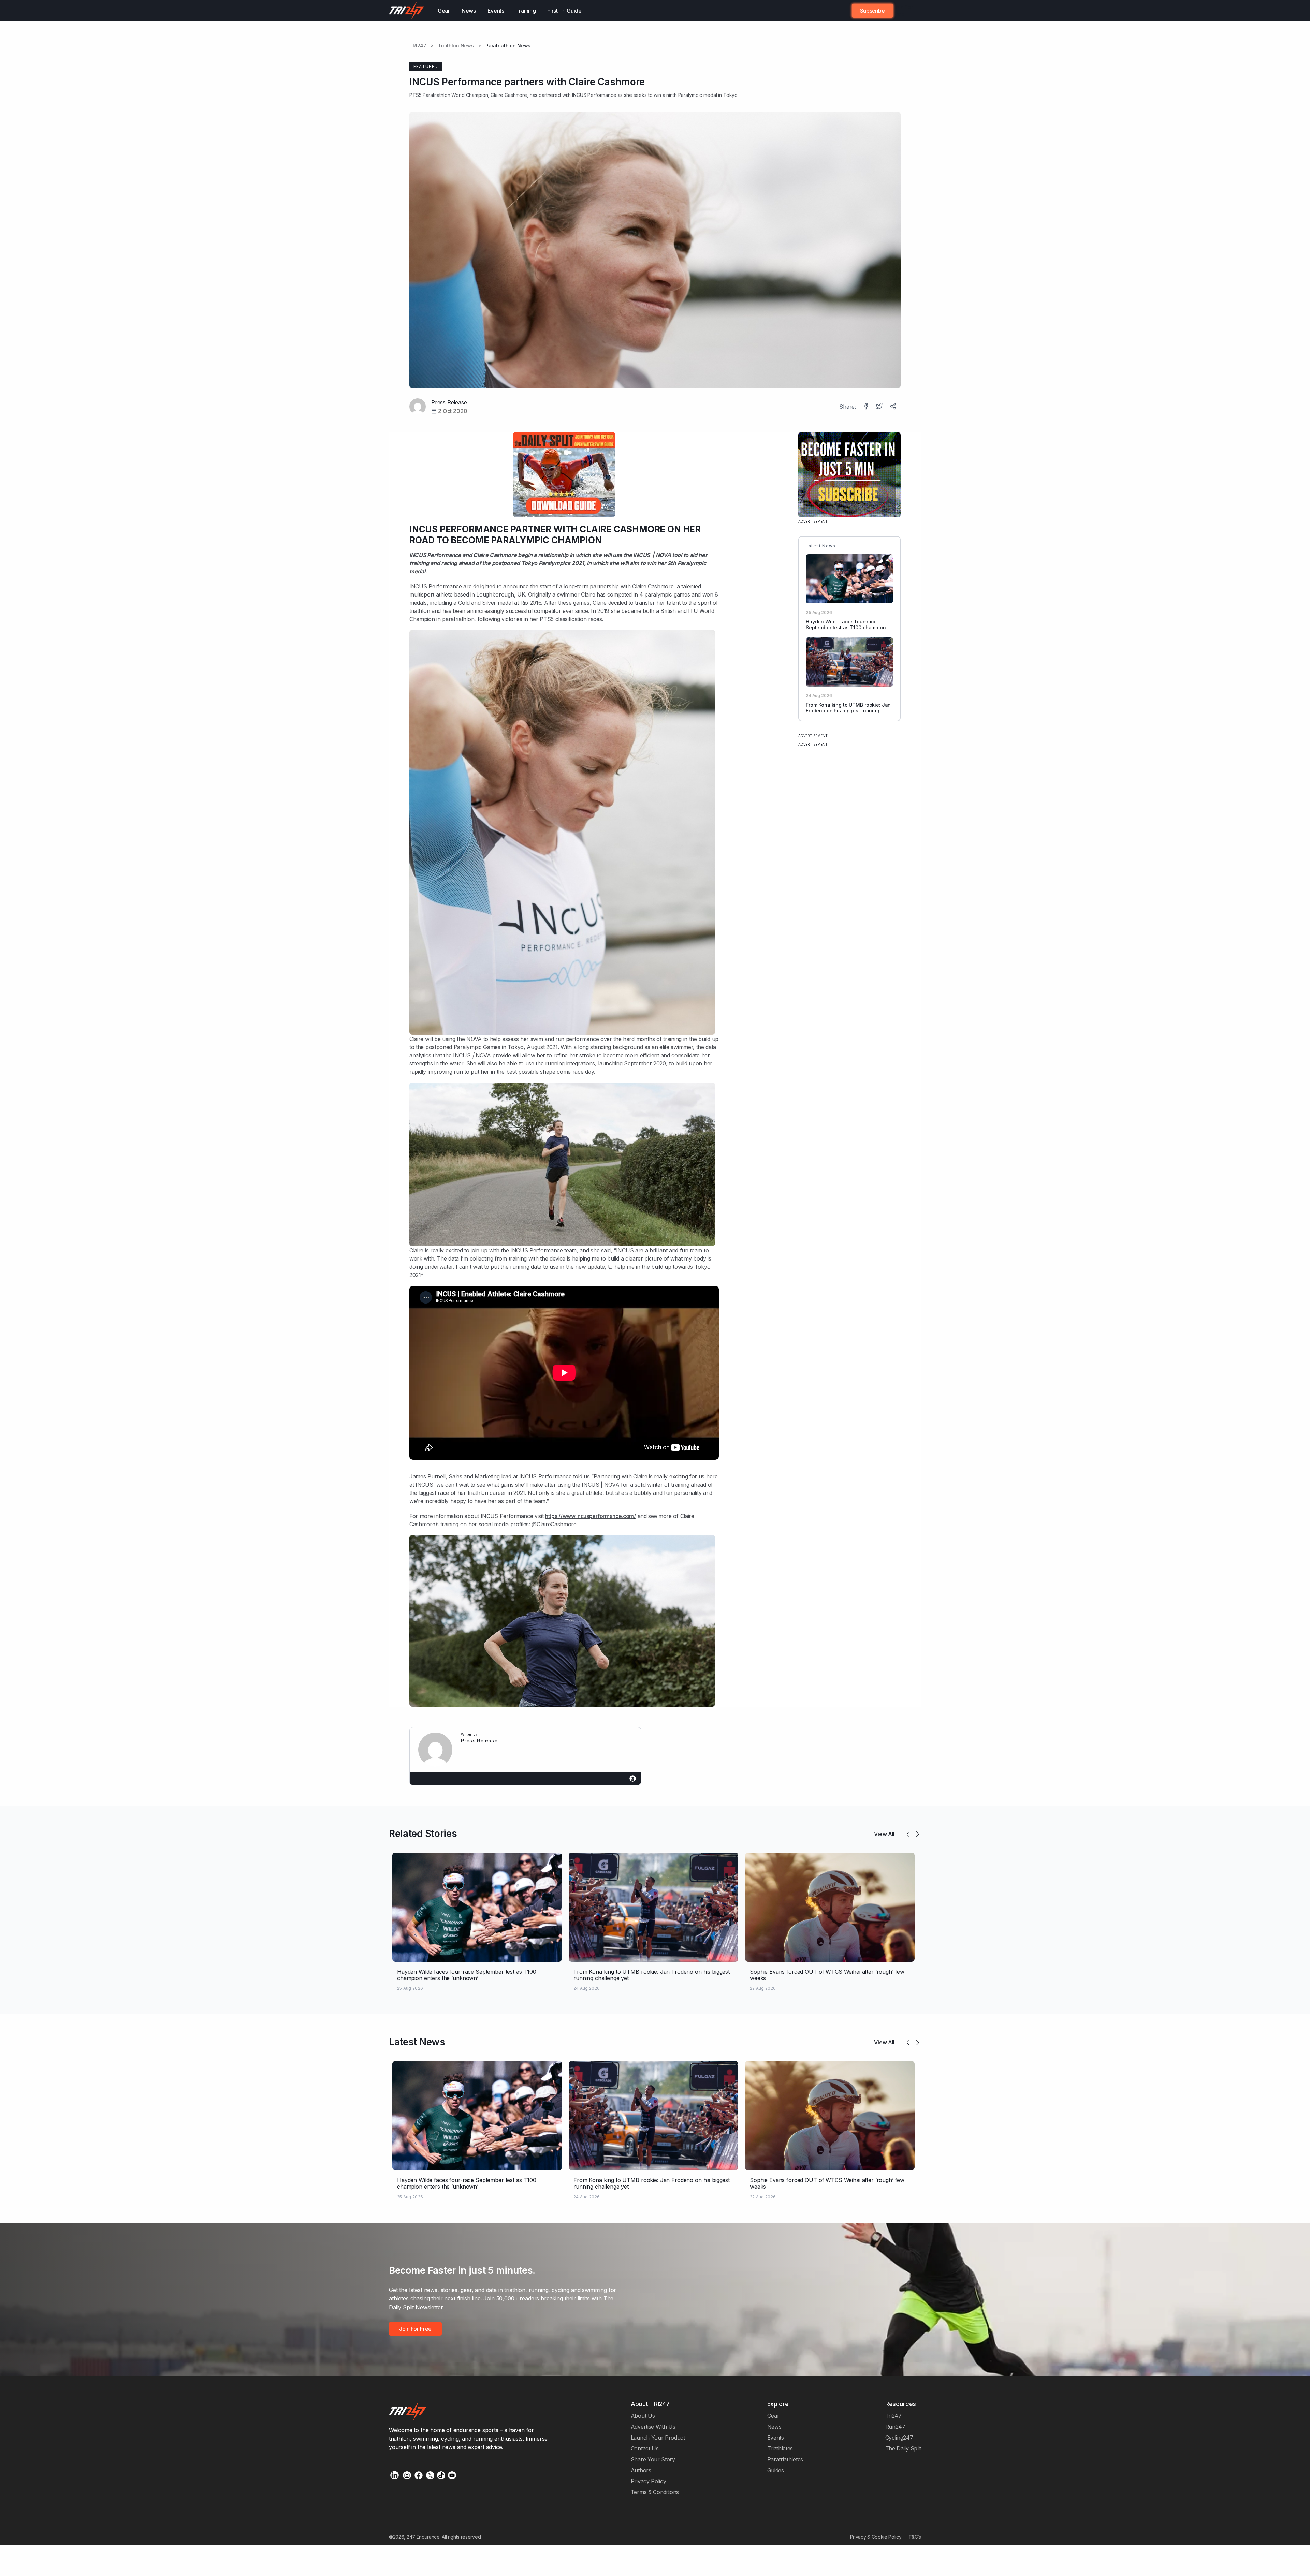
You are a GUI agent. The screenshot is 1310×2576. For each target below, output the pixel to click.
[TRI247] (406, 11)
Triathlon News (456, 46)
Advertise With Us (653, 2427)
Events (496, 11)
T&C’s (915, 2537)
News (469, 11)
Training (526, 11)
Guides (776, 2470)
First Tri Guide (564, 11)
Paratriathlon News (508, 46)
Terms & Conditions (655, 2492)
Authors (641, 2470)
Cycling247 (899, 2438)
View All (884, 1834)
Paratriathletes (785, 2459)
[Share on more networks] (894, 407)
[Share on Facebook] (867, 407)
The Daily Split (903, 2448)
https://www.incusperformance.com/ (591, 1516)
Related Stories (423, 1834)
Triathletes (780, 2448)
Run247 (895, 2427)
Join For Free (903, 11)
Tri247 (893, 2416)
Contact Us (645, 2448)
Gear (444, 11)
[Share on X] (880, 407)
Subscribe (872, 11)
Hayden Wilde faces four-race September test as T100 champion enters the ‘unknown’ (846, 627)
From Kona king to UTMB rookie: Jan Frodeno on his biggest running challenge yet (848, 711)
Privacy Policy (649, 2481)
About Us (643, 2416)
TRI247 (418, 46)
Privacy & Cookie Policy (876, 2537)
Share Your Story (653, 2459)
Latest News (417, 2042)
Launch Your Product (658, 2438)
